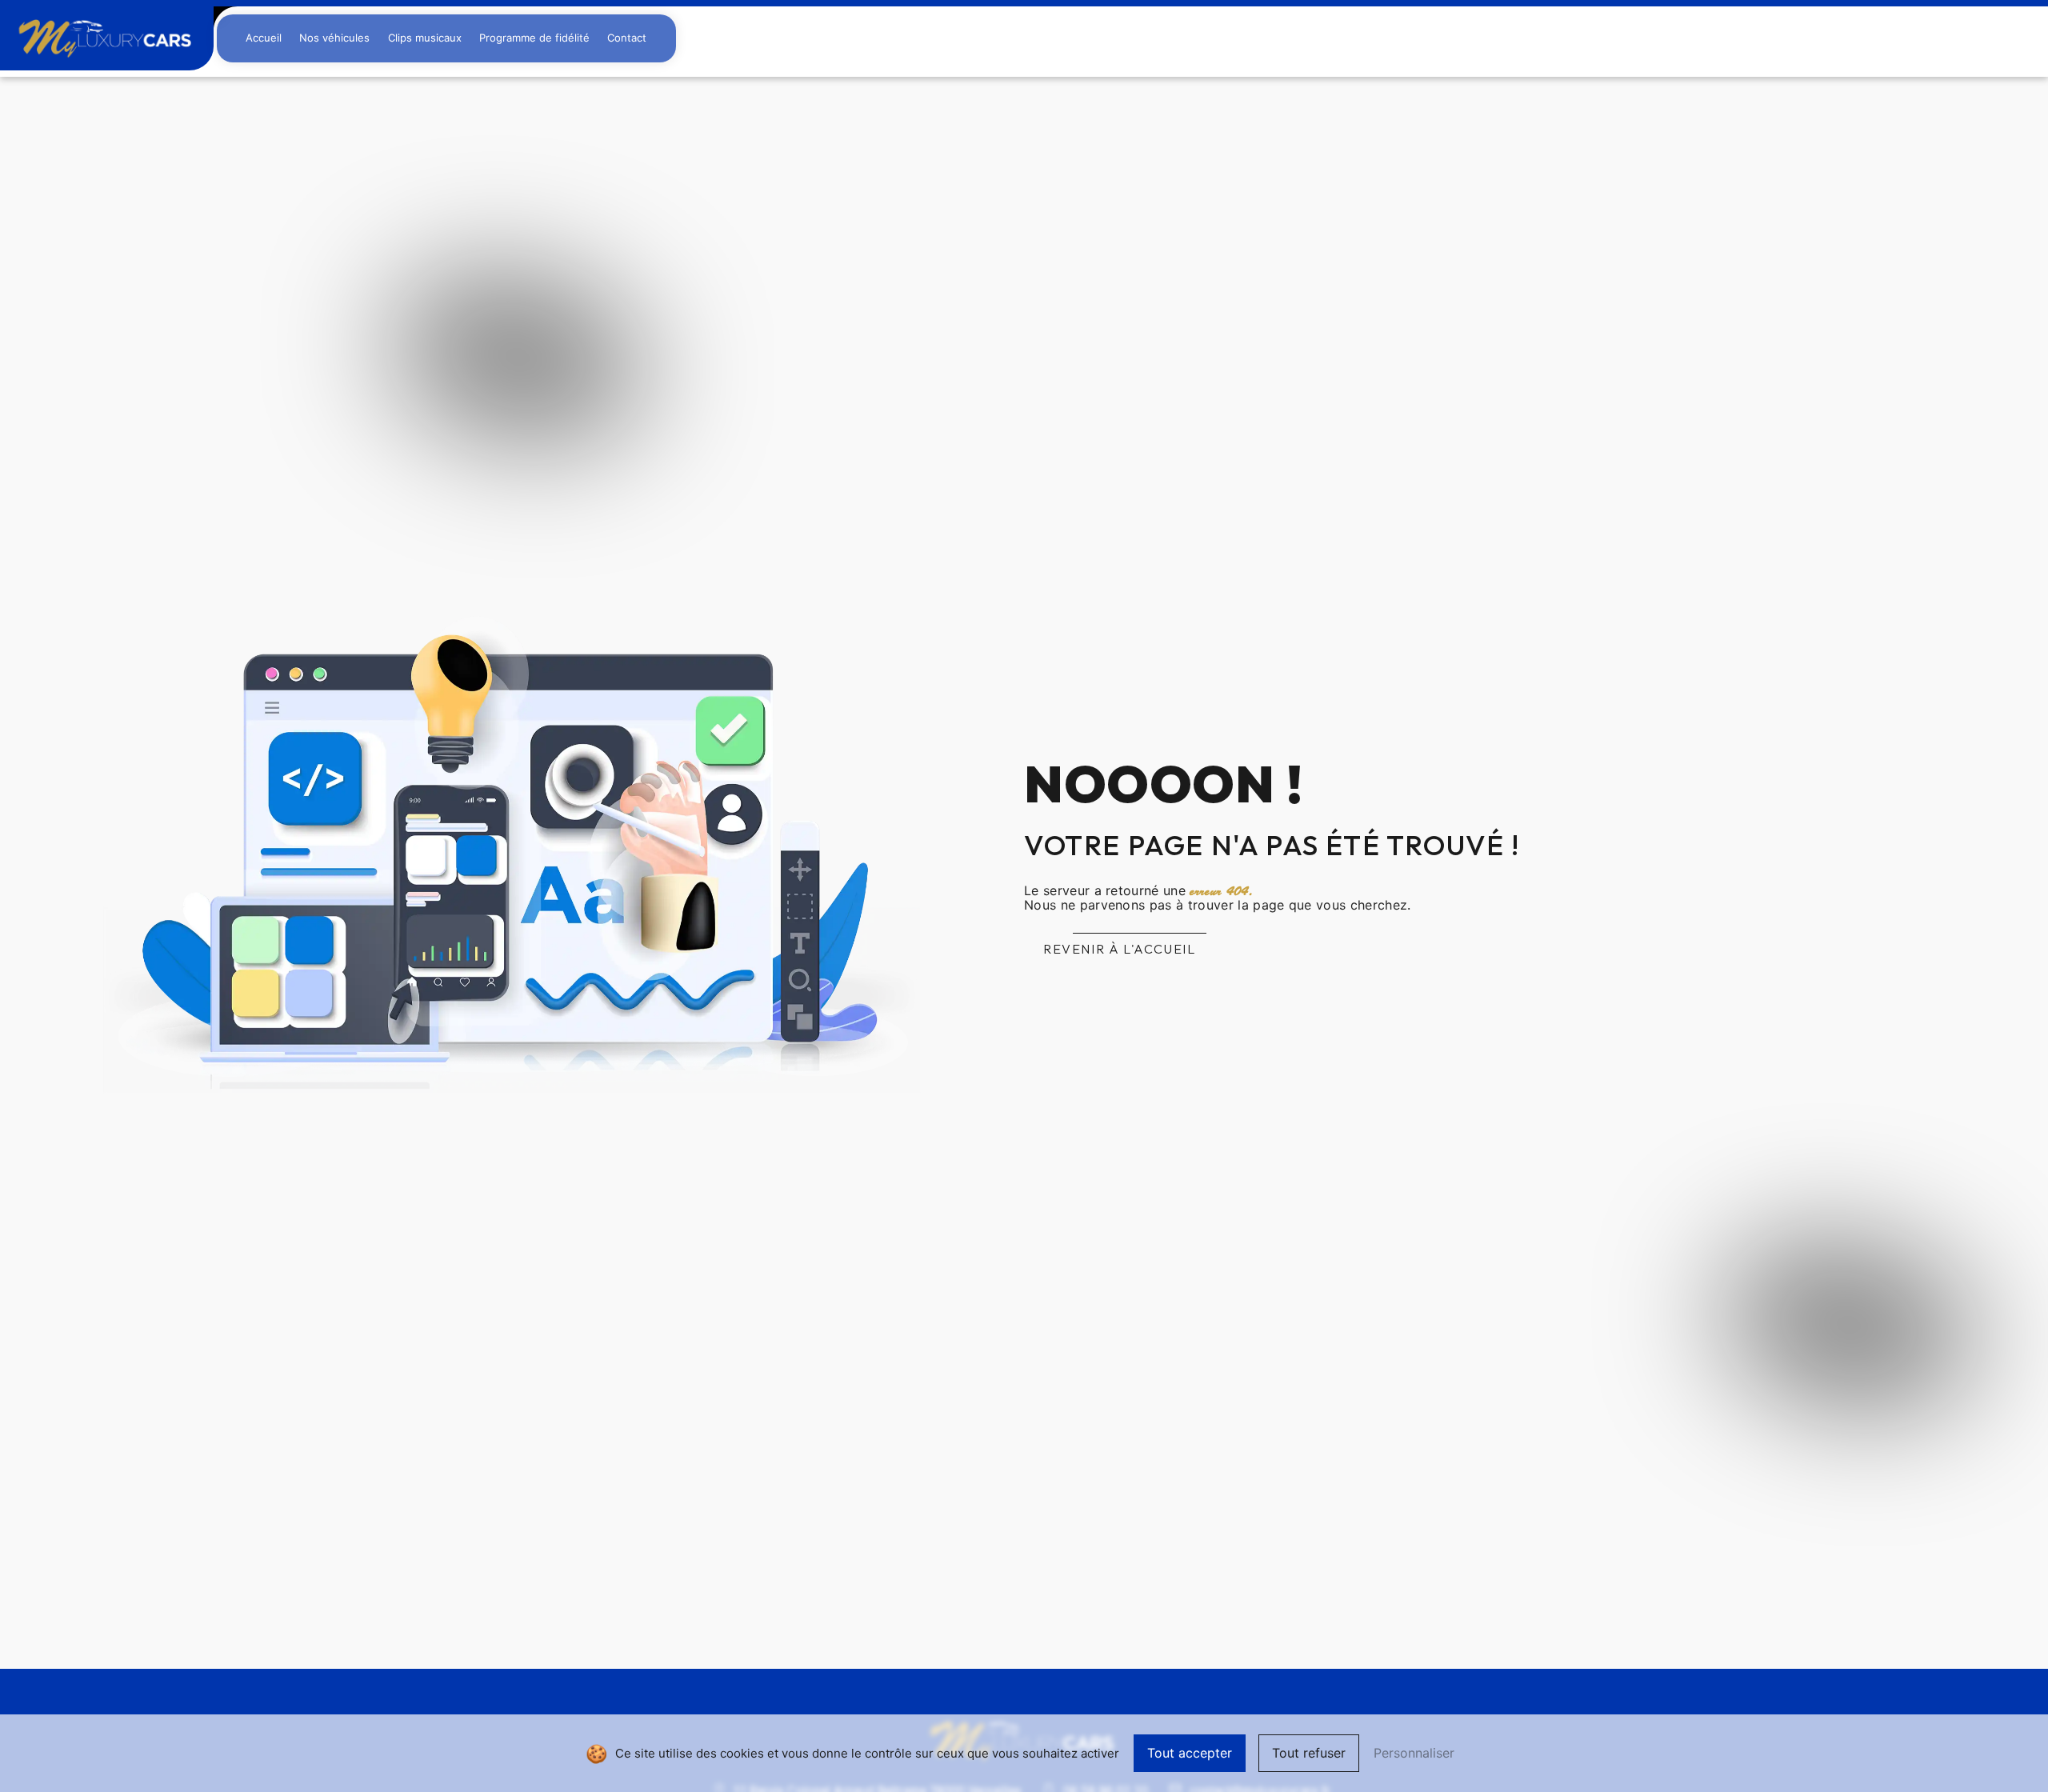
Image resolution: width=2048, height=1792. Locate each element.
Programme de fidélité (534, 38)
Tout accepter (1190, 1753)
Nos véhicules (334, 38)
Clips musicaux (425, 38)
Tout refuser (1309, 1753)
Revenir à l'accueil (1119, 949)
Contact (627, 38)
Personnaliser (1414, 1753)
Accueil (264, 38)
